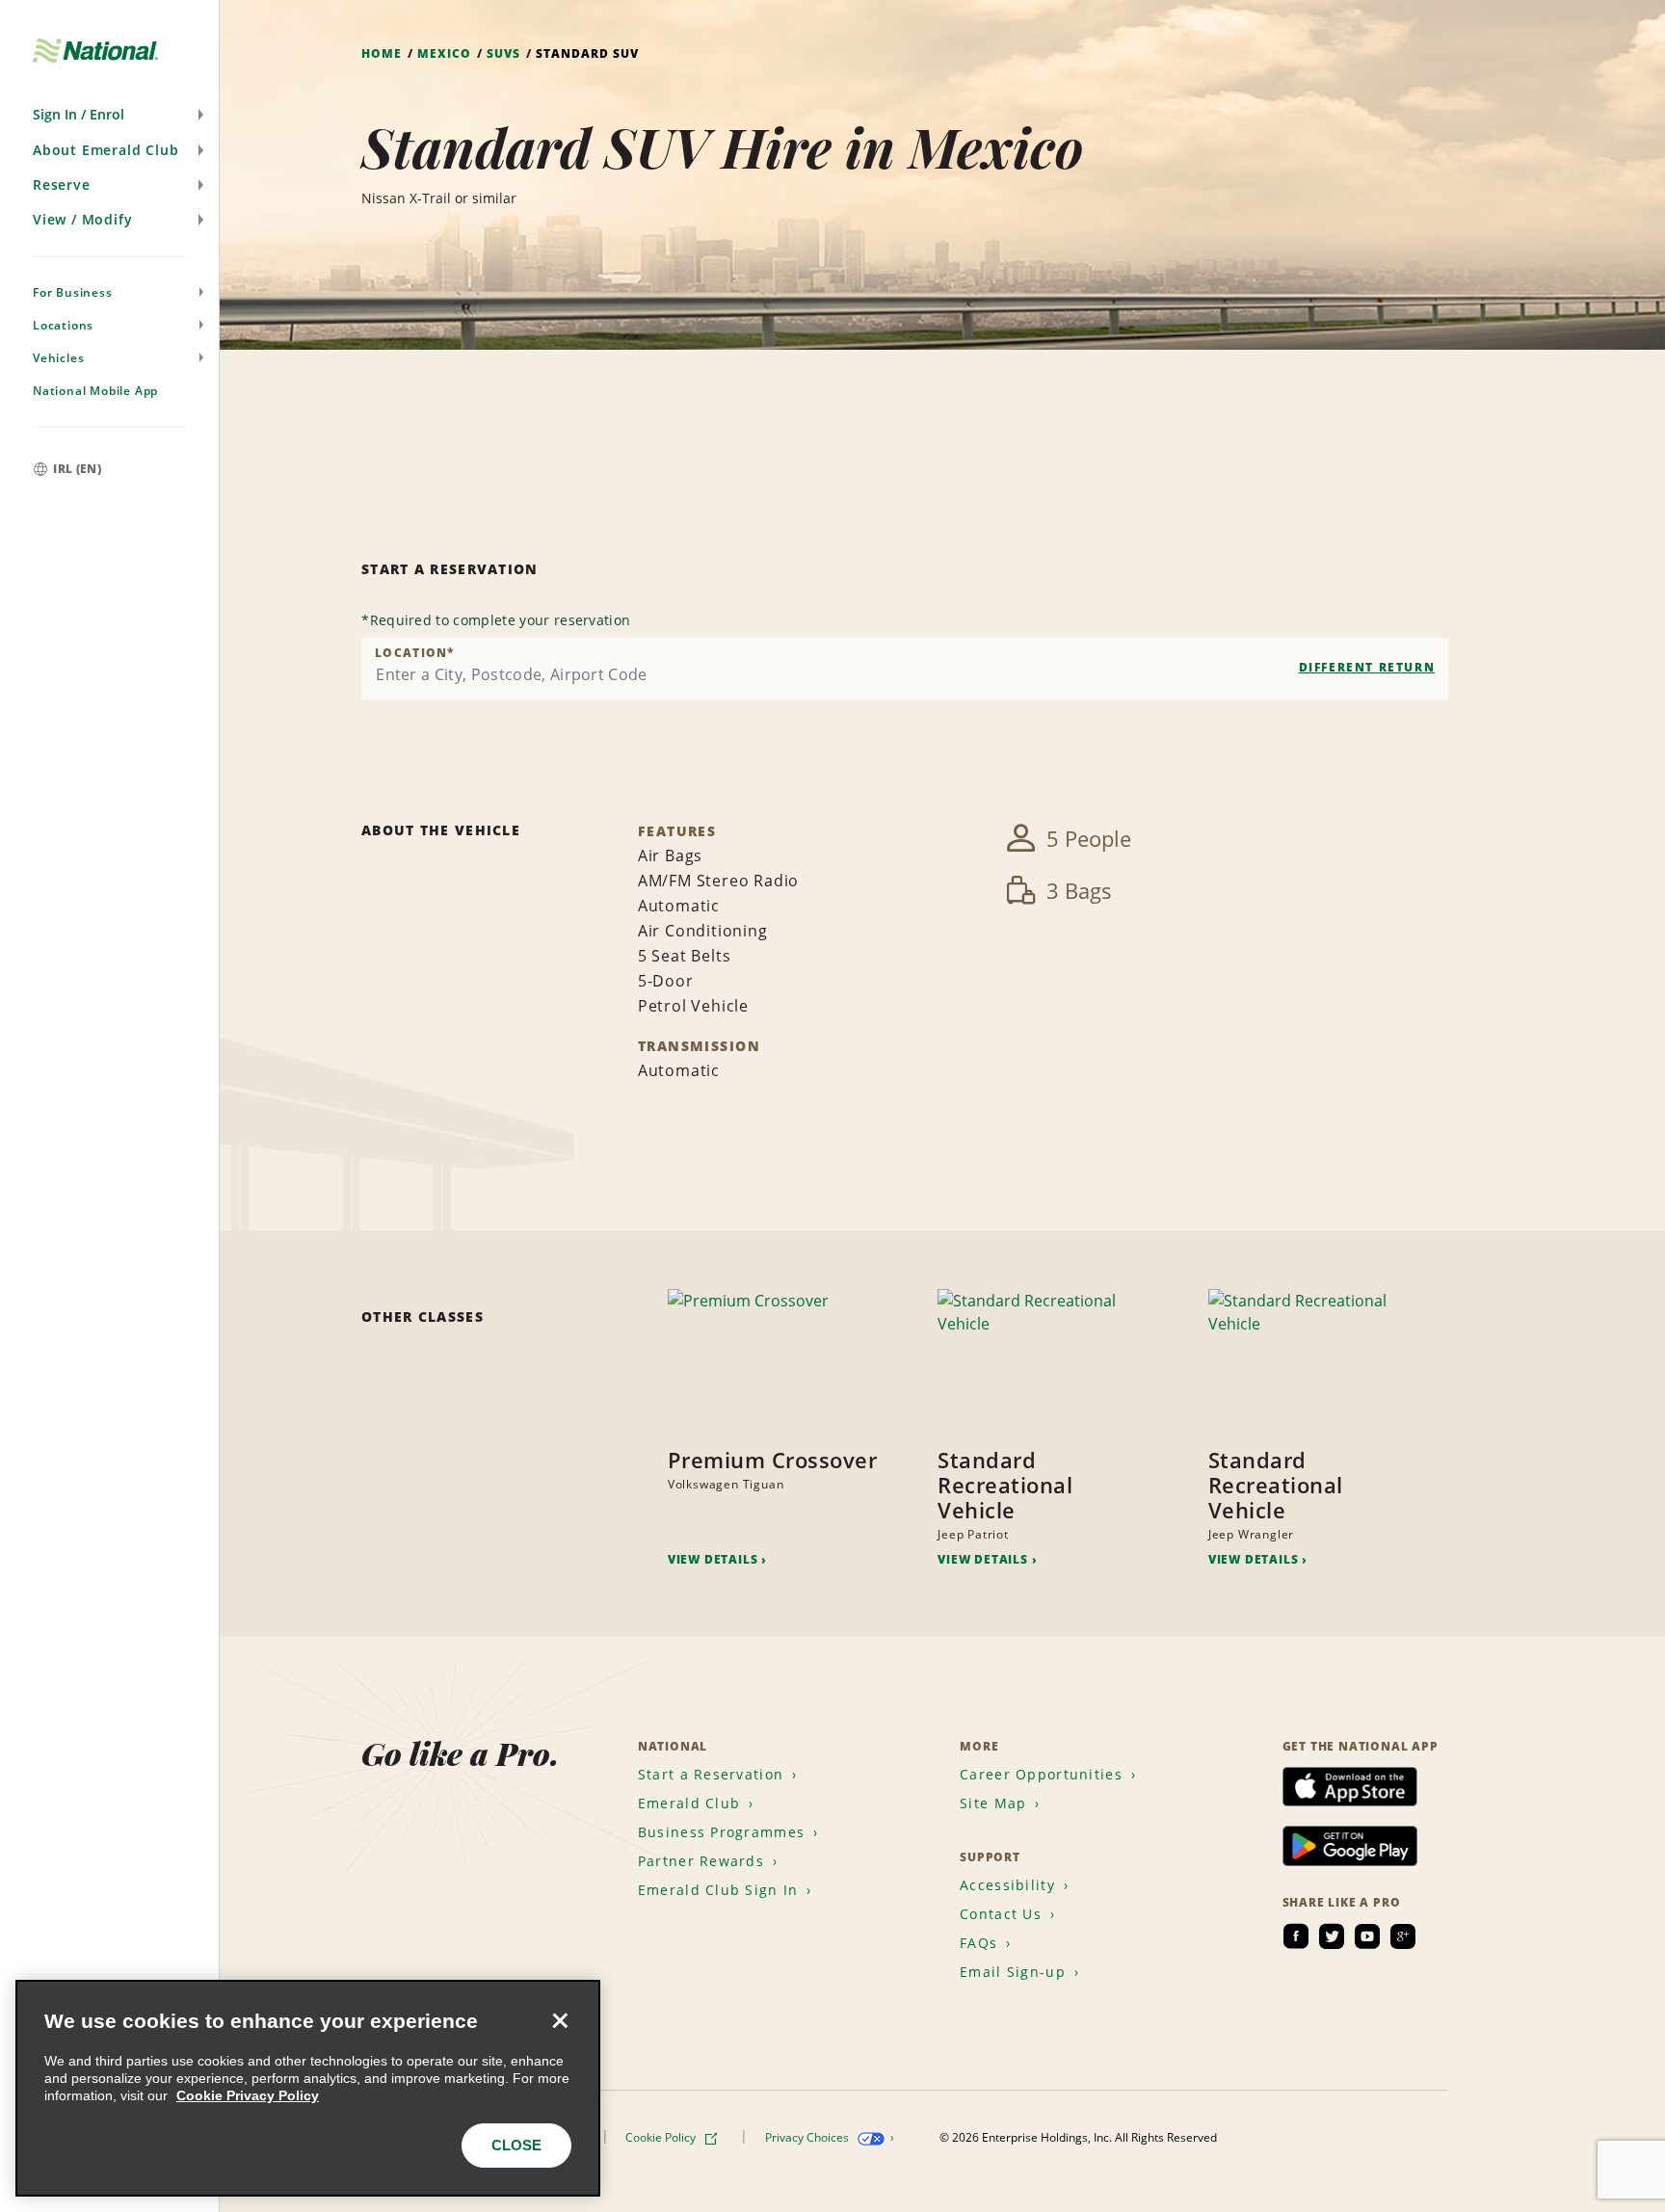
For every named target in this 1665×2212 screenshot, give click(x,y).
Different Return (1367, 667)
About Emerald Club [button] (106, 150)
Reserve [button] (62, 184)
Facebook (1296, 1936)
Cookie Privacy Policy (248, 2095)
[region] (308, 2088)
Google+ (1403, 1936)
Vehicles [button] (58, 358)
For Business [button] (73, 292)
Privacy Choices (808, 2137)
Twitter (1332, 1936)
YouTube (1367, 1936)
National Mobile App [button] (95, 391)
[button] (109, 115)
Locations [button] (63, 325)
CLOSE (516, 2145)
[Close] (560, 2020)
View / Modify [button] (82, 219)
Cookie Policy (662, 2137)
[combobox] (905, 669)
